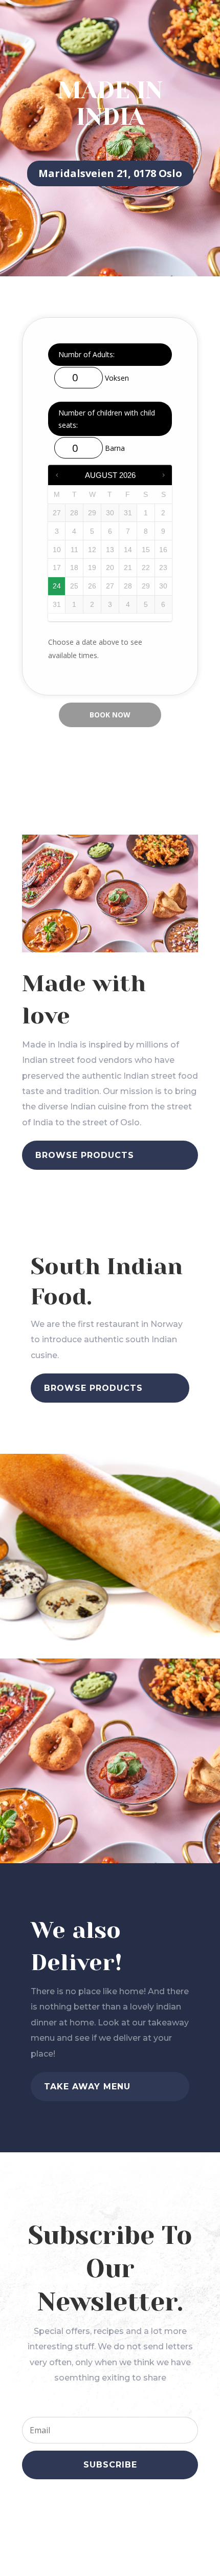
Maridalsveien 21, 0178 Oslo (110, 173)
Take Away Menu (87, 2087)
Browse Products (85, 1155)
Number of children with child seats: (107, 419)
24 (57, 586)
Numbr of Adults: (86, 354)
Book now (110, 715)
